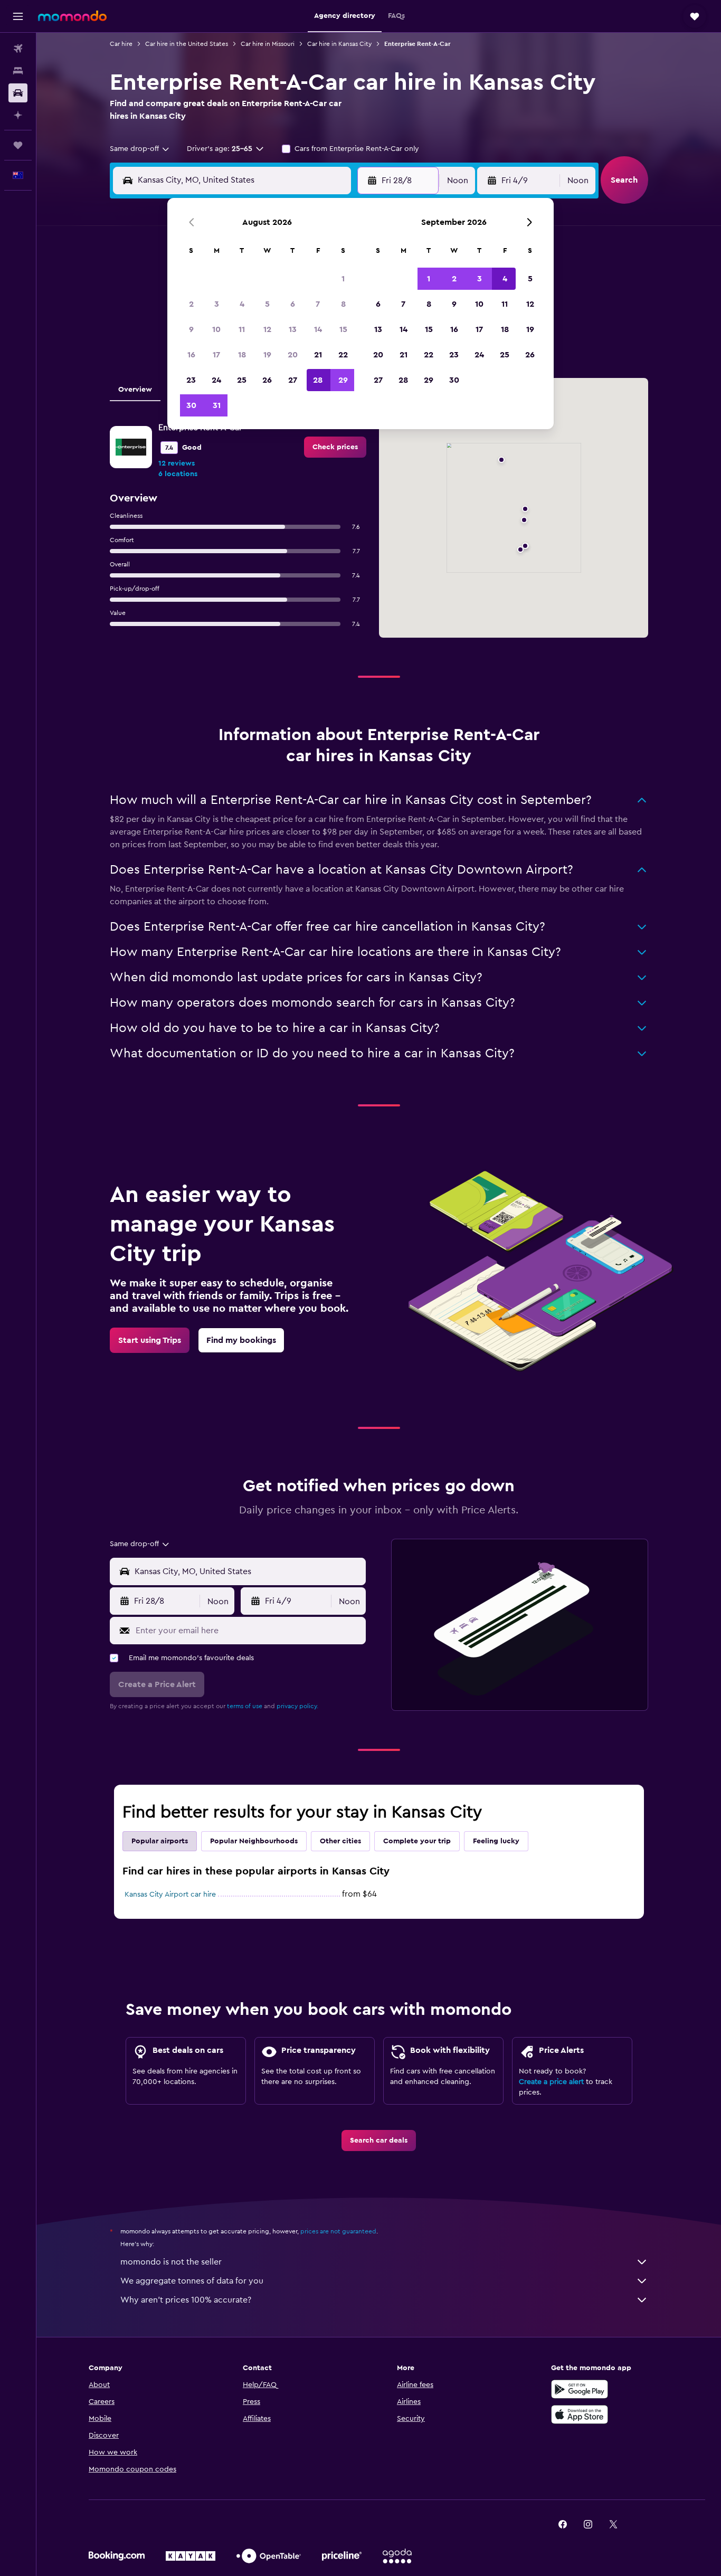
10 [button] (216, 329)
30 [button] (191, 405)
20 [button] (293, 355)
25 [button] (242, 380)
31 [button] (217, 405)
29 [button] (343, 380)
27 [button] (293, 380)
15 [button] (343, 329)
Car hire (121, 44)
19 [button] (267, 355)
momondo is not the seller (171, 2262)
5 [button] (267, 304)
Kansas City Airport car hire (170, 1895)
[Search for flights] (18, 49)
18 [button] (242, 355)
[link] (335, 447)
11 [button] (242, 329)
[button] (18, 16)
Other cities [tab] (340, 1841)
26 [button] (267, 380)
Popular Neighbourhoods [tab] (254, 1841)
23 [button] (191, 380)
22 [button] (343, 355)
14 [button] (318, 329)
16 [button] (191, 355)
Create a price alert (551, 2082)
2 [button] (191, 304)
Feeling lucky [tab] (496, 1841)
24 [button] (216, 380)
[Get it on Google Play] (580, 2389)
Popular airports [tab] (160, 1841)
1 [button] (343, 279)
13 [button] (293, 329)
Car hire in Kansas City (339, 44)
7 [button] (318, 304)
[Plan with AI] (18, 115)
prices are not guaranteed (338, 2231)
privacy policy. (297, 1706)
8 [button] (343, 304)
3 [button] (217, 304)
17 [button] (216, 355)
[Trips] (18, 145)
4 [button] (242, 304)
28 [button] (318, 380)
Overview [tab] (135, 390)
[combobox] (140, 149)
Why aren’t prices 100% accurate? (186, 2300)
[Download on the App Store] (580, 2414)
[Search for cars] (18, 93)
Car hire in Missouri (268, 44)
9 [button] (191, 329)
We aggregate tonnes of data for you (192, 2281)
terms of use (245, 1706)
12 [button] (267, 329)
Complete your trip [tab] (417, 1841)
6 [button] (293, 304)
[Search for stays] (18, 71)
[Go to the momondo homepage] (72, 16)
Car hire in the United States (187, 44)
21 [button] (318, 355)
